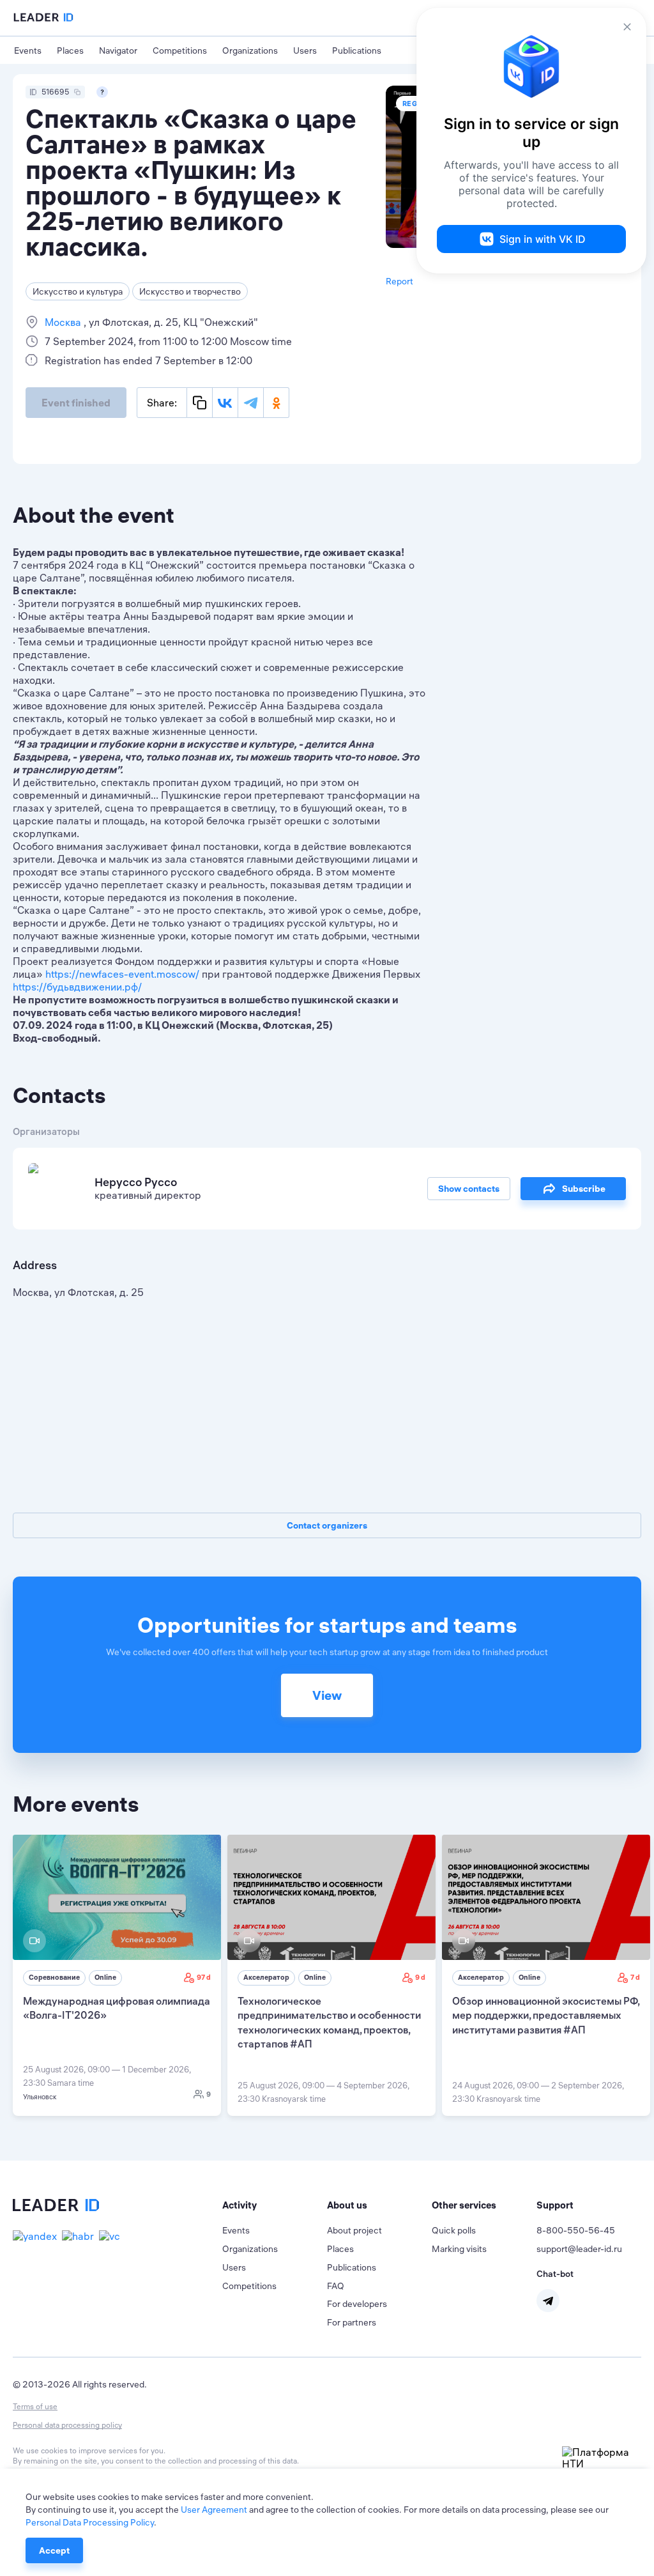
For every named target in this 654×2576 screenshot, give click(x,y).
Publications (357, 50)
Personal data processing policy (67, 2425)
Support (555, 2205)
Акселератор (266, 1977)
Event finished (76, 403)
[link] (117, 1975)
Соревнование (54, 1977)
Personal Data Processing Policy (90, 2522)
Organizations (250, 50)
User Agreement (214, 2510)
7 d (635, 1977)
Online (105, 1977)
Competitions (180, 50)
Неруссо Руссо (136, 1182)
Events (28, 50)
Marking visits (459, 2249)
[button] (275, 2205)
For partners (352, 2322)
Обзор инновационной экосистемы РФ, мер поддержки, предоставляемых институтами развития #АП (546, 2015)
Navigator (118, 50)
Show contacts (469, 1189)
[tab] (275, 2205)
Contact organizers (327, 1525)
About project (354, 2230)
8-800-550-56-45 (576, 2230)
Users (305, 50)
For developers (357, 2304)
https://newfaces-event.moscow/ (122, 974)
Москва (64, 322)
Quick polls (454, 2230)
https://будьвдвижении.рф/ (77, 987)
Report (399, 281)
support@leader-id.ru (579, 2249)
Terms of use (35, 2406)
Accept (54, 2550)
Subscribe (584, 1189)
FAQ (336, 2286)
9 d (420, 1977)
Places (70, 50)
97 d (204, 1977)
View (327, 1695)
